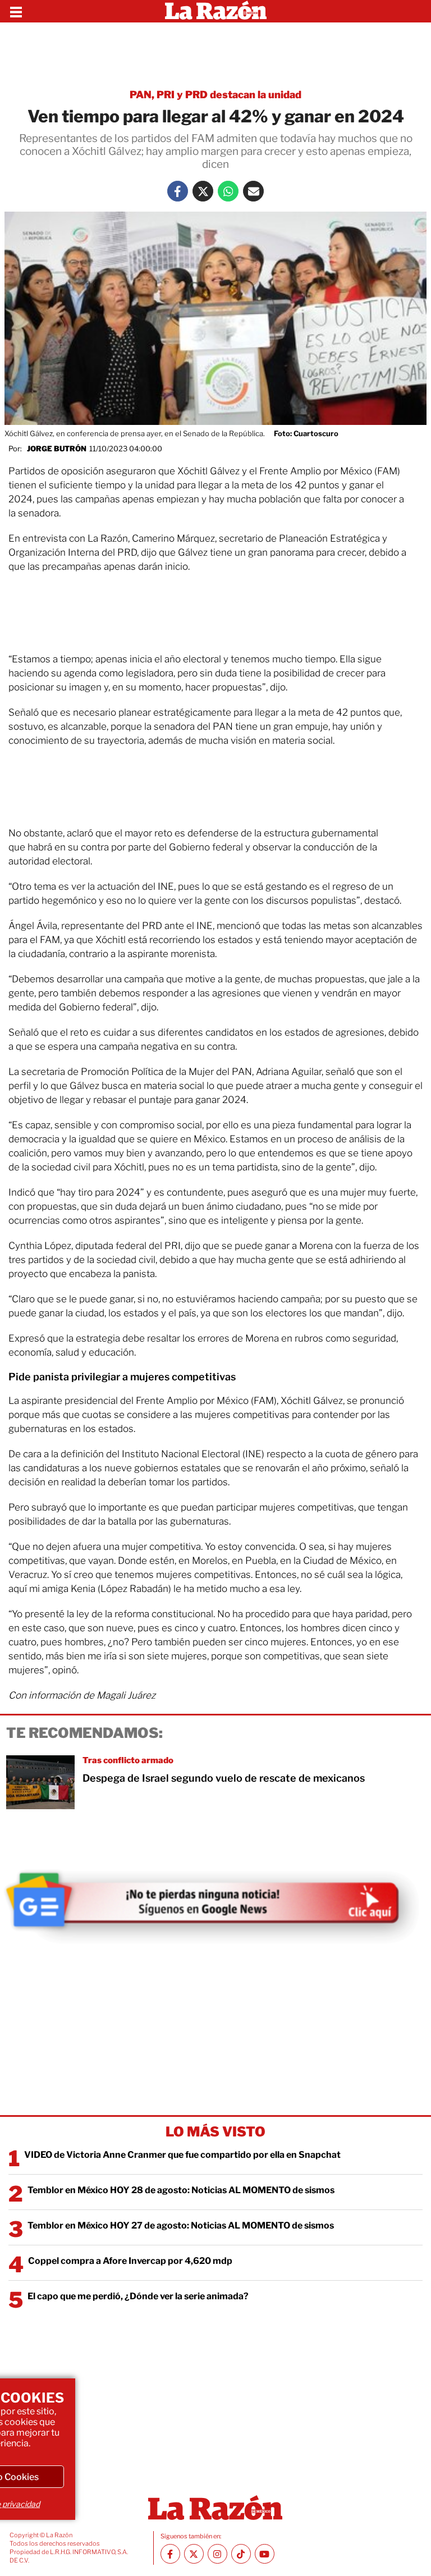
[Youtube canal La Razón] (265, 2554)
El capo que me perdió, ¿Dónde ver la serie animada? (138, 2296)
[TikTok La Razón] (241, 2554)
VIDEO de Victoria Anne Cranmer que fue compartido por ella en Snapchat (182, 2155)
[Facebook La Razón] (178, 191)
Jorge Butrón (57, 449)
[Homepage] (216, 11)
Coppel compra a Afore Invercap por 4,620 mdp (130, 2261)
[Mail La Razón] (253, 191)
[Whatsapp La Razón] (228, 191)
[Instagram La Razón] (217, 2554)
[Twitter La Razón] (203, 191)
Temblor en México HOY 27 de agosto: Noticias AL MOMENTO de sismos (181, 2225)
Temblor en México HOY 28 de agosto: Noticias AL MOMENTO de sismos (181, 2190)
